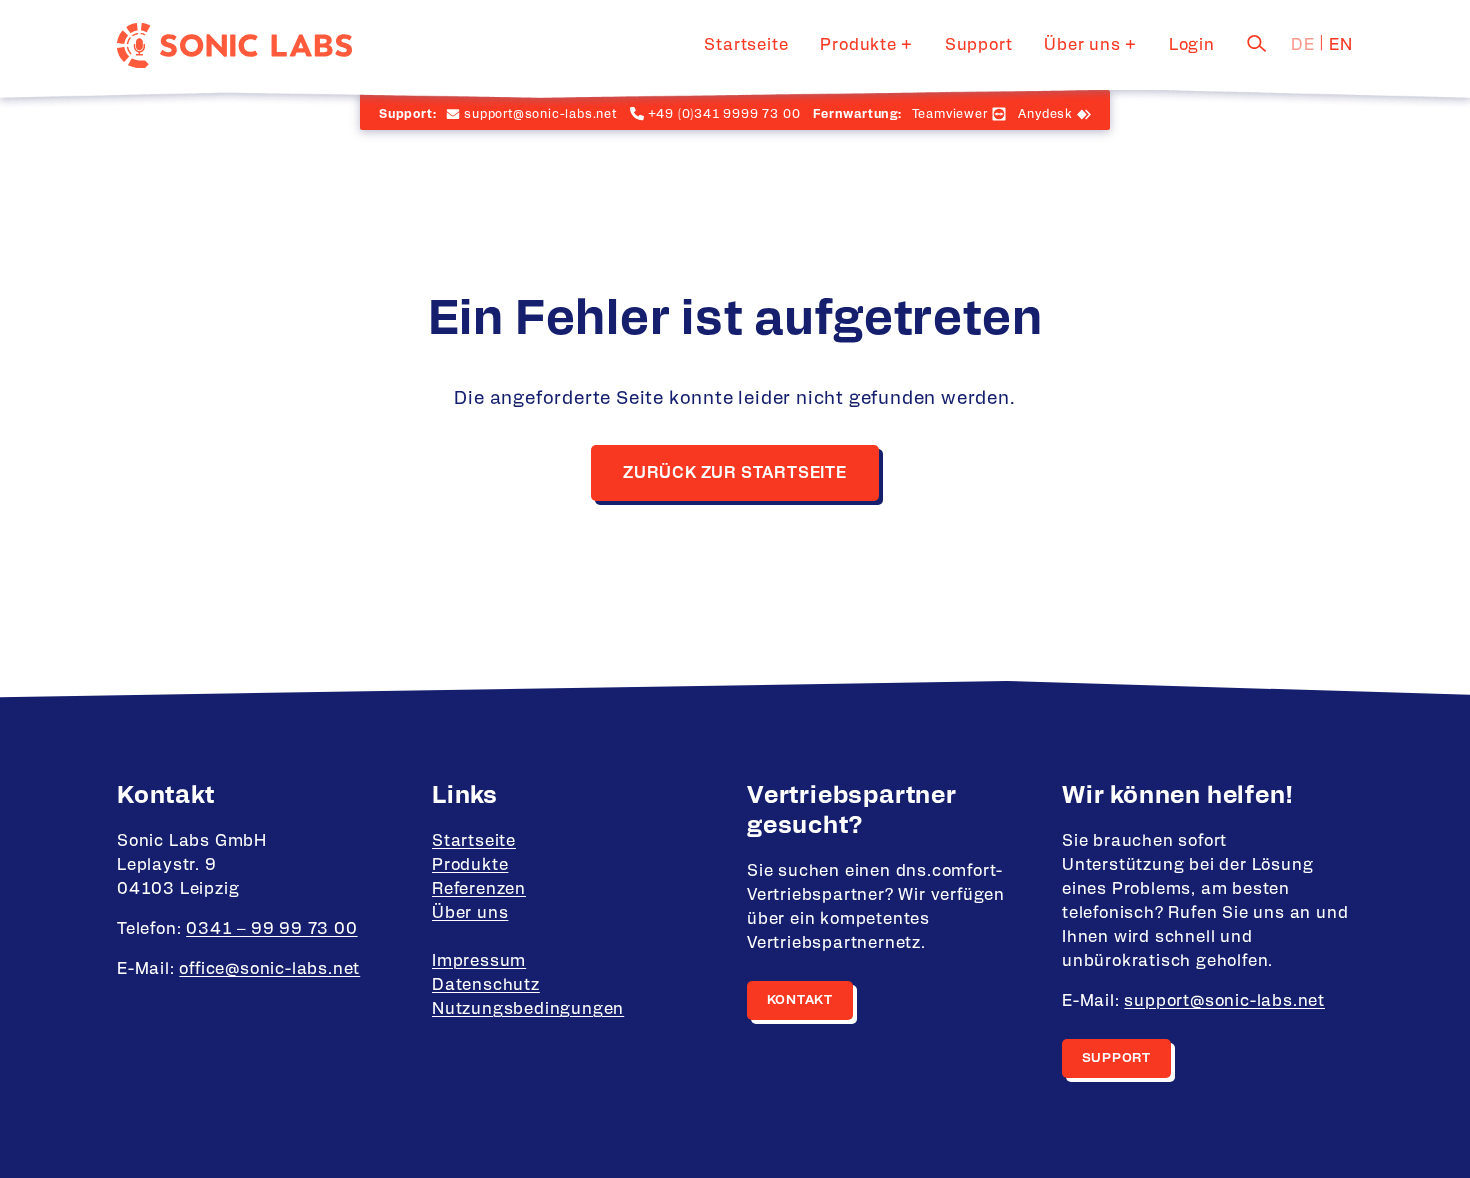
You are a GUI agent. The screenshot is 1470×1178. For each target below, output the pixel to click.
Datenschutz (486, 985)
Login (1192, 45)
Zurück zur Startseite (735, 473)
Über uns (1082, 45)
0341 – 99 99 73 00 (271, 929)
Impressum (479, 961)
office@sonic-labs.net (269, 969)
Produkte (858, 45)
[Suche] (1257, 43)
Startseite (746, 45)
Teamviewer (950, 114)
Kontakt (800, 1000)
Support (979, 45)
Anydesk (1045, 114)
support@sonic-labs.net (1224, 1001)
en (1341, 45)
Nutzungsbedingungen (528, 1009)
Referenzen (479, 889)
